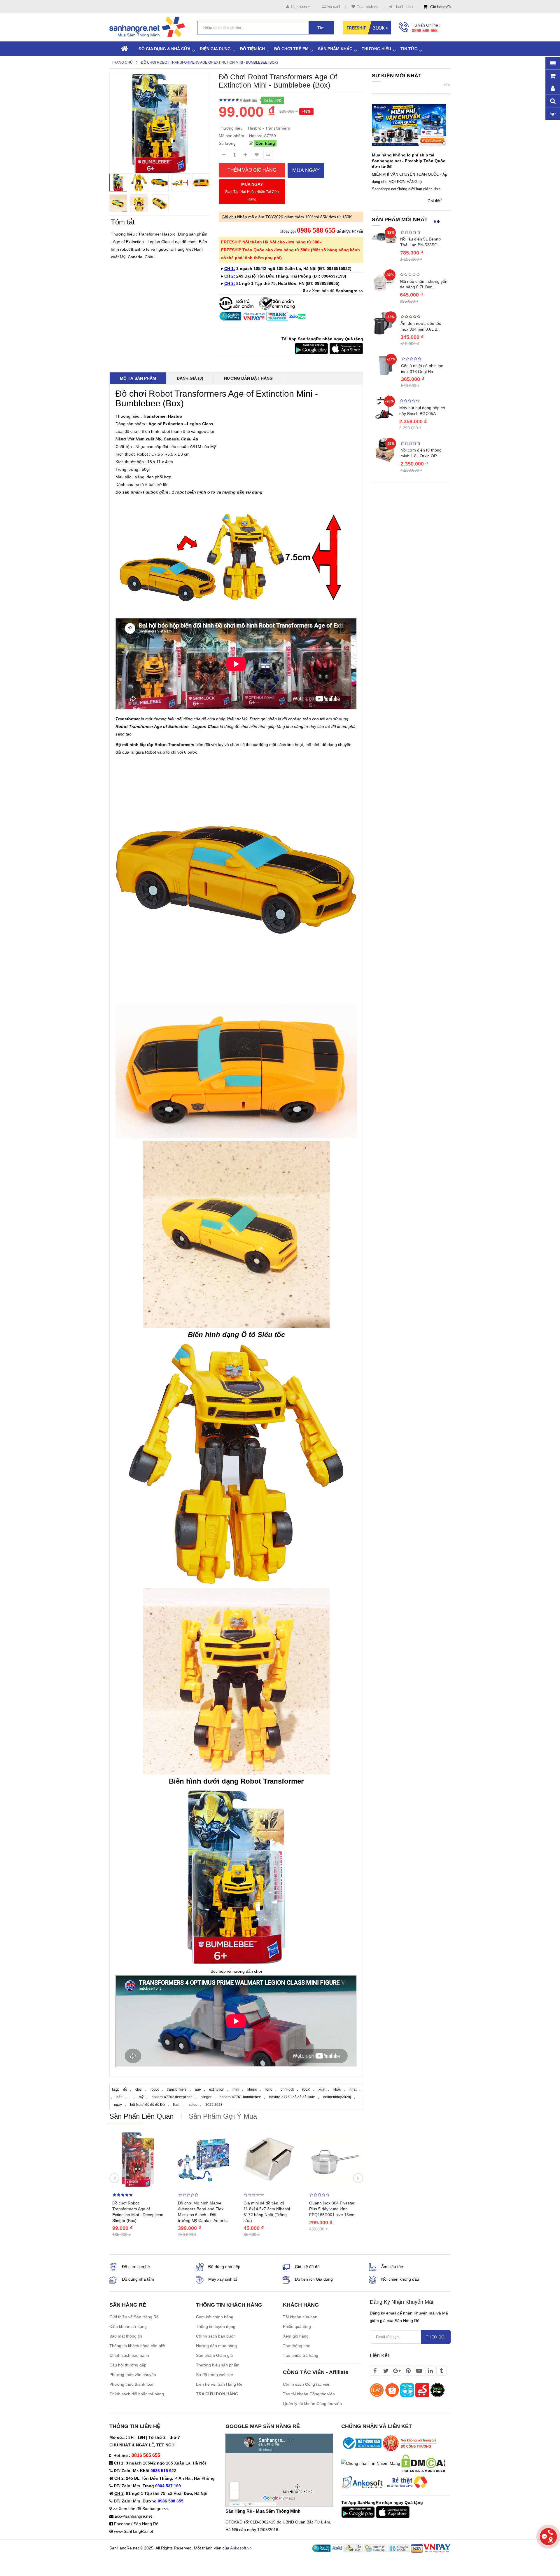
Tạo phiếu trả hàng (301, 2355)
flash (177, 2105)
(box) (306, 2089)
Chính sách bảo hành (129, 2355)
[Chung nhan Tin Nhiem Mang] (371, 2463)
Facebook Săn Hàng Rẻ (136, 2524)
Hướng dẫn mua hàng (216, 2346)
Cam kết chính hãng (215, 2317)
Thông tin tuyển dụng (216, 2326)
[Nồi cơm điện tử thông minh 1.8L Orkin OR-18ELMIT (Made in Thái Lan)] (385, 449)
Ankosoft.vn (241, 2548)
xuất (322, 2089)
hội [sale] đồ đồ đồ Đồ (147, 2105)
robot (155, 2089)
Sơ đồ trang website (215, 2375)
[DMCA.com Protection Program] (423, 2463)
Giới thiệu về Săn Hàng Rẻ (134, 2317)
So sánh (334, 7)
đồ (125, 2089)
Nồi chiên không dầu (400, 2279)
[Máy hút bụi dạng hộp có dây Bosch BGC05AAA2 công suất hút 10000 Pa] (384, 406)
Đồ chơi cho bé (136, 2267)
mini (236, 2089)
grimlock (287, 2089)
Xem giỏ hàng (296, 2336)
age (198, 2089)
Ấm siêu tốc (392, 2267)
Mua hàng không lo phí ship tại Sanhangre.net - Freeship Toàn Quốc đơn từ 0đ (409, 161)
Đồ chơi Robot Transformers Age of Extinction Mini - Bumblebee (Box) (209, 62)
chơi (139, 2089)
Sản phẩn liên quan (141, 2116)
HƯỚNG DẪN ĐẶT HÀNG (248, 378)
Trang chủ (122, 62)
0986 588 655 (425, 30)
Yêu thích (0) (368, 7)
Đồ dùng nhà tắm (138, 2279)
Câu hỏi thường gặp (128, 2365)
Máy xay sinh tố (223, 2279)
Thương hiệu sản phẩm (218, 2365)
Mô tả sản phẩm (138, 378)
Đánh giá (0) (190, 378)
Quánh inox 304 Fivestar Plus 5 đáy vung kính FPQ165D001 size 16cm (332, 2209)
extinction (217, 2089)
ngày (118, 2105)
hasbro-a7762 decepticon (172, 2097)
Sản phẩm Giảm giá (214, 2355)
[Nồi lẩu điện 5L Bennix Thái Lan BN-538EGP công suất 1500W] (385, 238)
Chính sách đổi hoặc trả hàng (137, 2394)
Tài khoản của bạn (300, 2317)
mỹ (141, 2097)
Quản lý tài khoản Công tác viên (312, 2404)
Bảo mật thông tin (126, 2336)
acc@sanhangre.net (133, 2516)
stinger (206, 2097)
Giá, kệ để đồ (307, 2267)
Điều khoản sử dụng (128, 2326)
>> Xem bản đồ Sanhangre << (141, 2509)
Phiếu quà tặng (297, 2326)
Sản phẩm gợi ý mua (223, 2116)
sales (193, 2105)
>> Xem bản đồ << (335, 291)
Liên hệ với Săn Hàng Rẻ (219, 2384)
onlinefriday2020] (337, 2097)
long (269, 2089)
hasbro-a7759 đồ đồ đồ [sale (292, 2097)
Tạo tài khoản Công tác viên (309, 2394)
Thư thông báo (297, 2346)
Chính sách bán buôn (216, 2336)
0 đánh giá (249, 100)
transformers (177, 2089)
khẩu (337, 2089)
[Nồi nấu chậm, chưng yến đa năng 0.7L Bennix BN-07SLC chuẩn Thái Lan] (384, 280)
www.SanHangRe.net (134, 2531)
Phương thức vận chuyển (133, 2375)
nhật (353, 2089)
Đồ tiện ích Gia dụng (314, 2279)
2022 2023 (214, 2105)
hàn (119, 2097)
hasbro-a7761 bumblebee (240, 2097)
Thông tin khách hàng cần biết (137, 2346)
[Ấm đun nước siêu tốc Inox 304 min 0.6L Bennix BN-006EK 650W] (385, 323)
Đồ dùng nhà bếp (224, 2267)
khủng (252, 2089)
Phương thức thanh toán (132, 2384)
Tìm (321, 28)
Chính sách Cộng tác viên (307, 2384)
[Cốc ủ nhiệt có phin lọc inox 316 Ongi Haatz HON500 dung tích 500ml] (385, 365)
